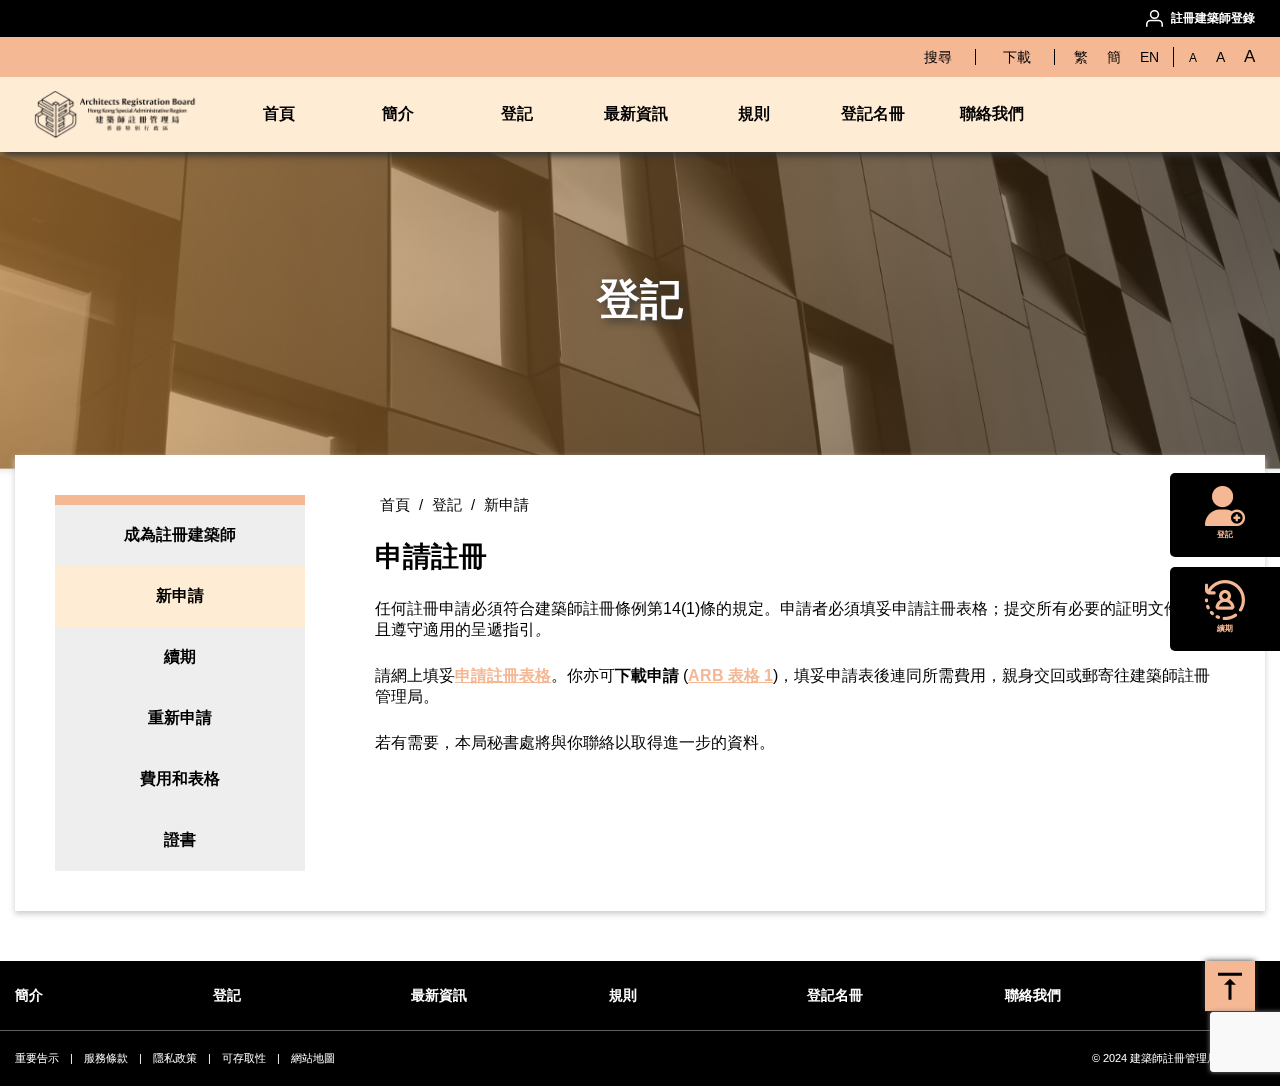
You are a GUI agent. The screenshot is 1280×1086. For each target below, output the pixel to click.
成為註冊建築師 (180, 534)
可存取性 (244, 1058)
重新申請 (180, 717)
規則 (754, 113)
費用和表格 (180, 778)
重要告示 (37, 1058)
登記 (517, 113)
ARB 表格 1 (730, 675)
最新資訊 (636, 113)
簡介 (398, 113)
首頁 (395, 504)
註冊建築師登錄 (1213, 18)
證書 (180, 839)
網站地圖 (313, 1058)
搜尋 (938, 57)
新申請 (180, 595)
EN (1149, 57)
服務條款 (106, 1058)
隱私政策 (175, 1058)
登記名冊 (873, 113)
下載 (1017, 57)
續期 (180, 656)
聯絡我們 (992, 113)
